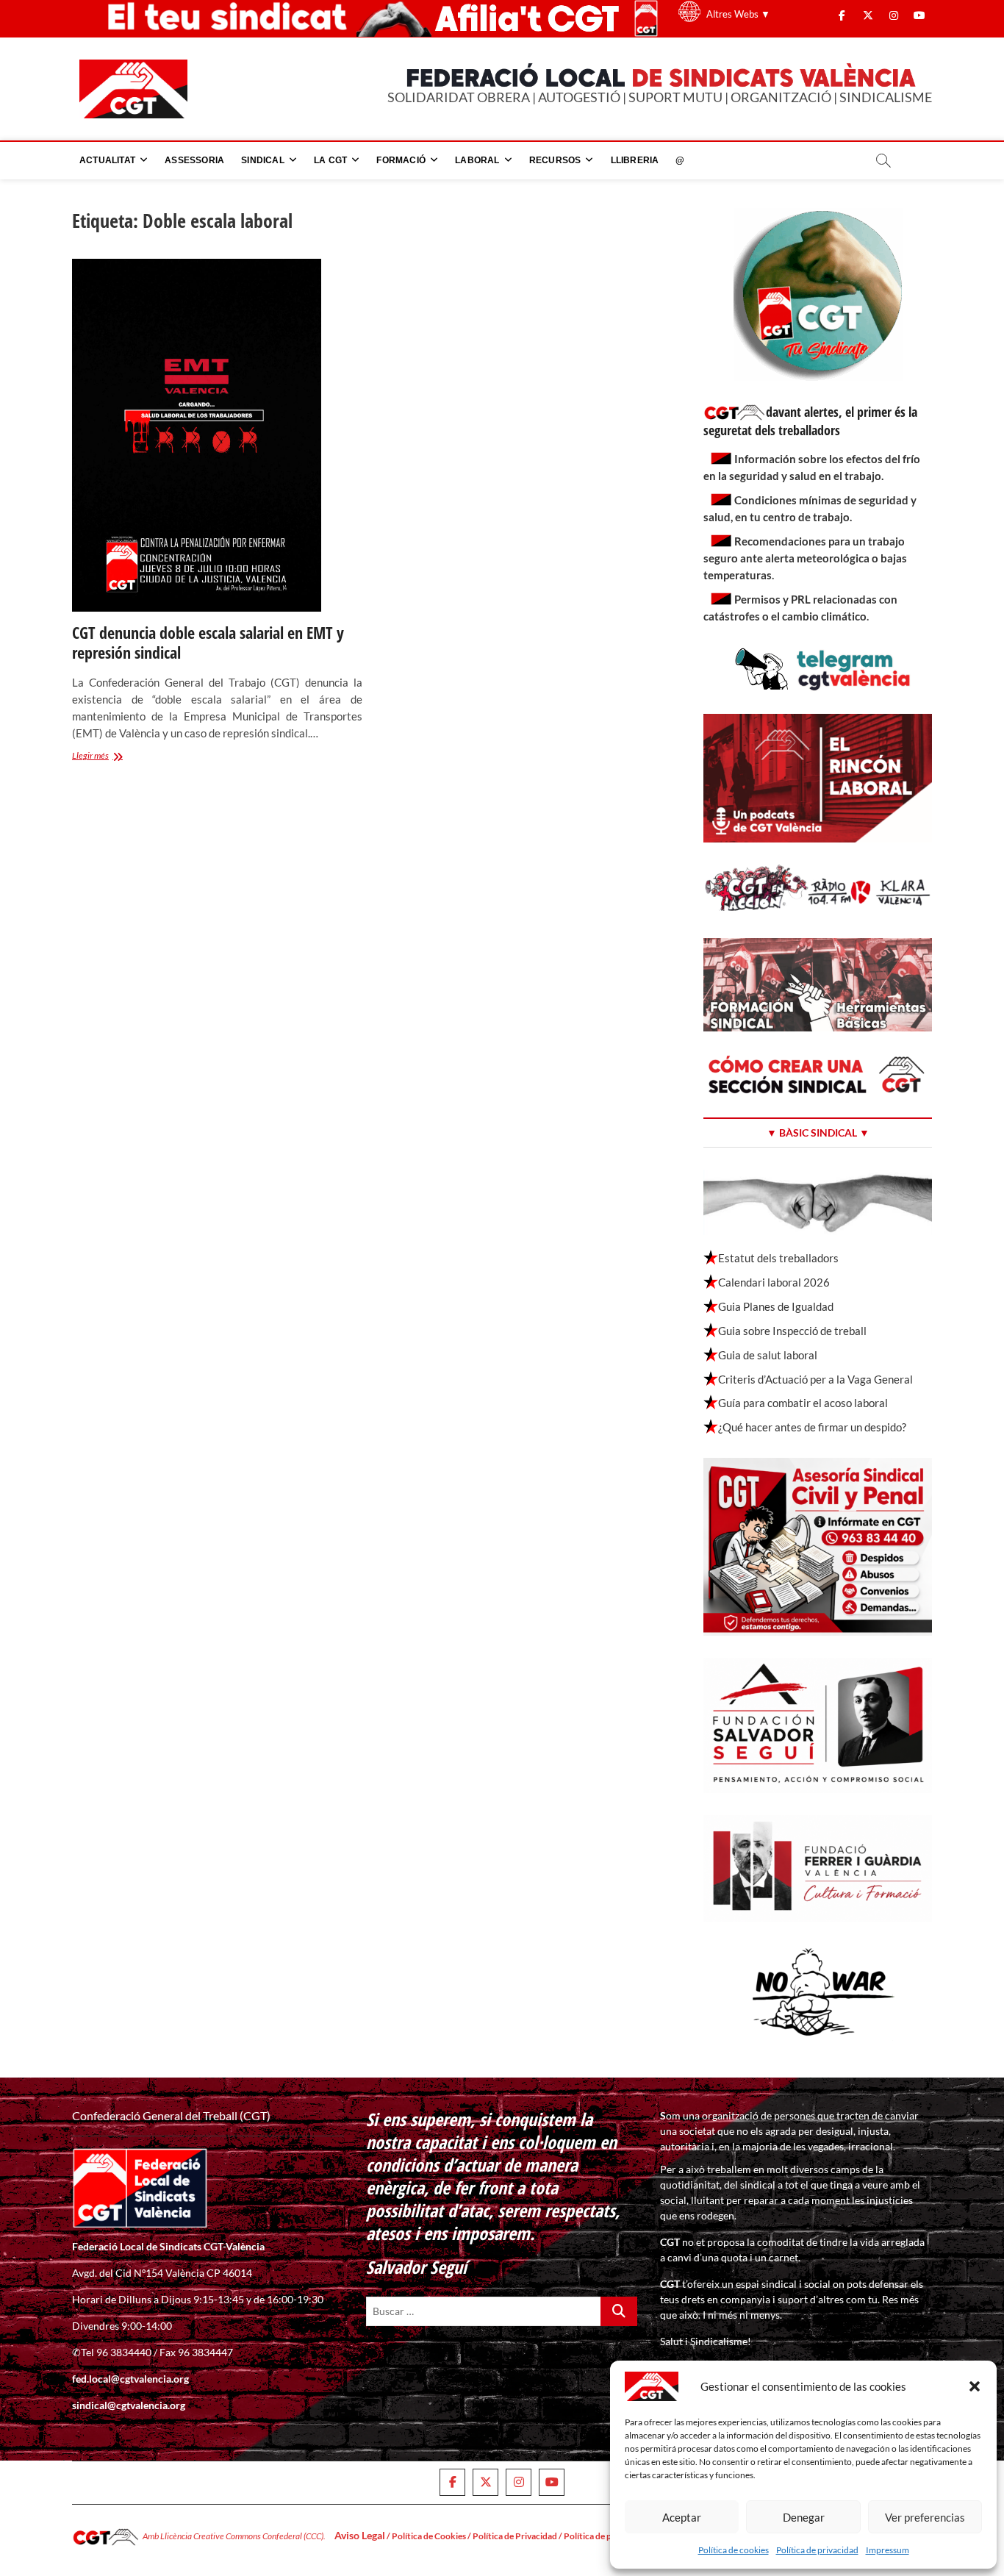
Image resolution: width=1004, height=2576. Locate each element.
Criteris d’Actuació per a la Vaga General (815, 1379)
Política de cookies (734, 2550)
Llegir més (107, 757)
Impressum (888, 2550)
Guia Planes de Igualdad (776, 1306)
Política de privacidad (817, 2550)
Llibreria (635, 160)
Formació (401, 160)
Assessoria (194, 160)
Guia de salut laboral (768, 1355)
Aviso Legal (360, 2535)
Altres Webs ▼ (738, 14)
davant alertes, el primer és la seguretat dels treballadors (810, 421)
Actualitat (107, 160)
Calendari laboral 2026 (774, 1282)
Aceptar (682, 2517)
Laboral (477, 160)
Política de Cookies (429, 2536)
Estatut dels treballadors (778, 1258)
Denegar (804, 2517)
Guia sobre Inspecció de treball (792, 1331)
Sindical (263, 160)
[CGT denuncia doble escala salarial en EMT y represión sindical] (217, 435)
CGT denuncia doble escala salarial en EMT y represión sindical (208, 643)
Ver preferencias (925, 2517)
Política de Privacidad (515, 2536)
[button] (975, 2386)
